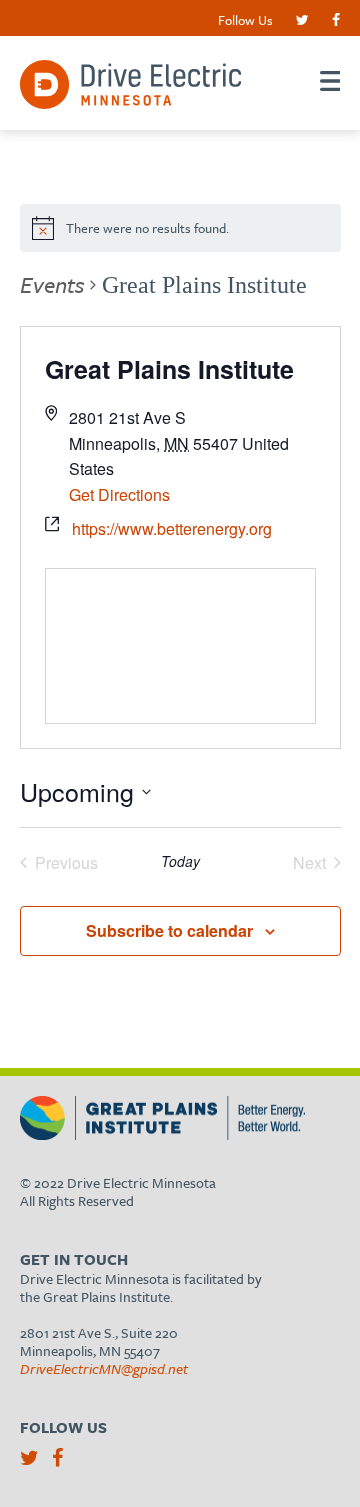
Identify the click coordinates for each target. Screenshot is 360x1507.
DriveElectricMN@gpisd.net (104, 1368)
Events (52, 284)
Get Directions (119, 494)
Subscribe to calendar (169, 930)
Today (180, 861)
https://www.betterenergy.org (172, 528)
